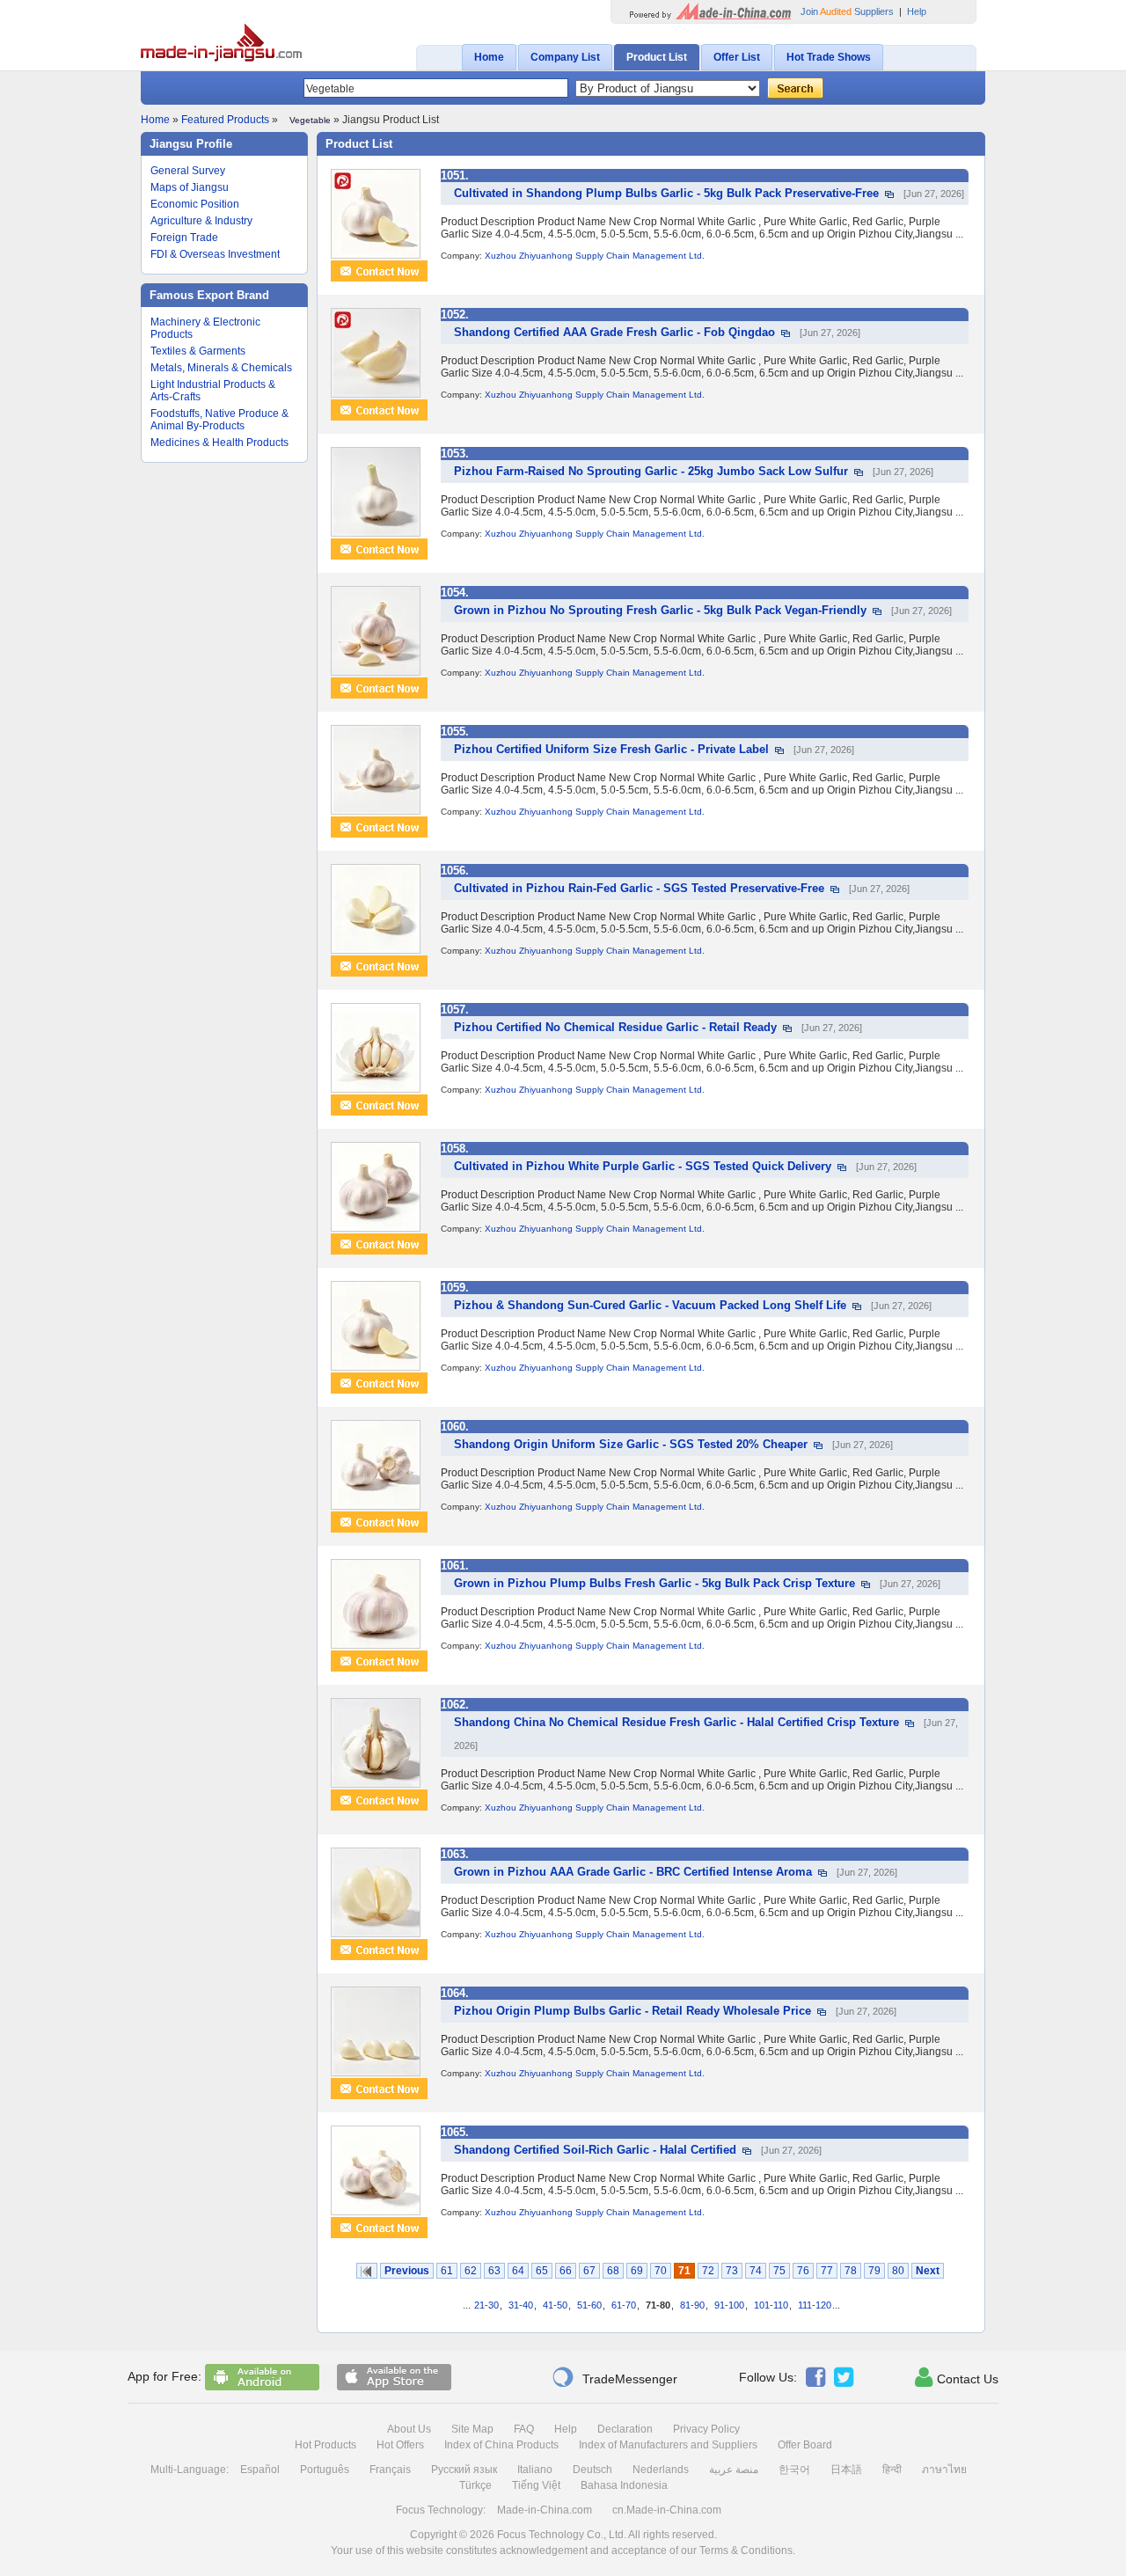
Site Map (472, 2429)
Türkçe (475, 2485)
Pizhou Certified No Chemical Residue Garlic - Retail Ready (615, 1027)
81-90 (692, 2305)
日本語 (846, 2470)
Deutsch (592, 2470)
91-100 (729, 2305)
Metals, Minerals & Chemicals (221, 368)
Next (928, 2271)
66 (566, 2271)
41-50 (555, 2305)
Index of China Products (501, 2445)
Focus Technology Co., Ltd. (562, 2535)
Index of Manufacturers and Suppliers (668, 2445)
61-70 (624, 2305)
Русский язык (464, 2470)
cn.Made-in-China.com (667, 2510)
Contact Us (957, 2377)
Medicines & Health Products (219, 443)
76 (803, 2271)
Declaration (625, 2429)
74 (756, 2271)
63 (494, 2271)
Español (260, 2470)
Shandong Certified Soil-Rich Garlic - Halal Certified (595, 2150)
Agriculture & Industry (201, 221)
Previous (407, 2271)
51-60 (589, 2305)
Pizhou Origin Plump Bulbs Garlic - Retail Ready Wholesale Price (632, 2011)
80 (898, 2271)
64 (518, 2271)
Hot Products (325, 2445)
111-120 (815, 2305)
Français (390, 2470)
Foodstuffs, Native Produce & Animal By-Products (219, 420)
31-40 (521, 2305)
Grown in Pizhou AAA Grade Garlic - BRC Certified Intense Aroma (633, 1872)
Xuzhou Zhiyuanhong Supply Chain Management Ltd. (595, 256)
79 (874, 2271)
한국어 (794, 2470)
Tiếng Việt (536, 2485)
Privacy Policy (706, 2429)
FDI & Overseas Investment (215, 254)
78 (851, 2271)
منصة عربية (734, 2470)
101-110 (771, 2305)
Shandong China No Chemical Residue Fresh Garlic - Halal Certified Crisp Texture (676, 1722)
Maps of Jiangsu (190, 187)
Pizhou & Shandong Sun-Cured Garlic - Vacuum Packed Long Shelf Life (650, 1305)
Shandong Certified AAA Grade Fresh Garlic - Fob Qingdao (614, 332)
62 (471, 2271)
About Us (409, 2429)
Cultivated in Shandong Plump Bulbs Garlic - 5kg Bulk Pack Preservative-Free (666, 193)
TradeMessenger (614, 2377)
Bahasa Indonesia (624, 2485)
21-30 (486, 2305)
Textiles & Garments (198, 351)
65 (542, 2271)
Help (917, 11)
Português (325, 2470)
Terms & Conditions (746, 2550)
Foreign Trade (184, 238)
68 (613, 2271)
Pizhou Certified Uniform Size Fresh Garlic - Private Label (611, 749)
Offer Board (805, 2445)
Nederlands (661, 2470)
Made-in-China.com (545, 2510)
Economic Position (195, 204)
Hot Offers (400, 2445)
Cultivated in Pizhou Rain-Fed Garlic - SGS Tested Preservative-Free (639, 888)
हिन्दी (892, 2470)
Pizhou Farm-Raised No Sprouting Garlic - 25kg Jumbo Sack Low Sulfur (651, 471)
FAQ (524, 2429)
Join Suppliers (847, 11)
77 (827, 2271)
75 (779, 2271)
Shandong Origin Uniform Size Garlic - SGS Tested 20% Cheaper (631, 1444)
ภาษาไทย (944, 2470)
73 (732, 2271)
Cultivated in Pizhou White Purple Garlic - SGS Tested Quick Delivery (643, 1166)
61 (447, 2271)
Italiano (535, 2470)
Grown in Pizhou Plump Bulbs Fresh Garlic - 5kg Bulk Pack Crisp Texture (654, 1583)
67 (589, 2271)
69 (637, 2271)
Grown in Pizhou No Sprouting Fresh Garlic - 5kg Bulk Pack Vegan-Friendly (660, 610)
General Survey (188, 171)
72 (708, 2271)
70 (661, 2271)
